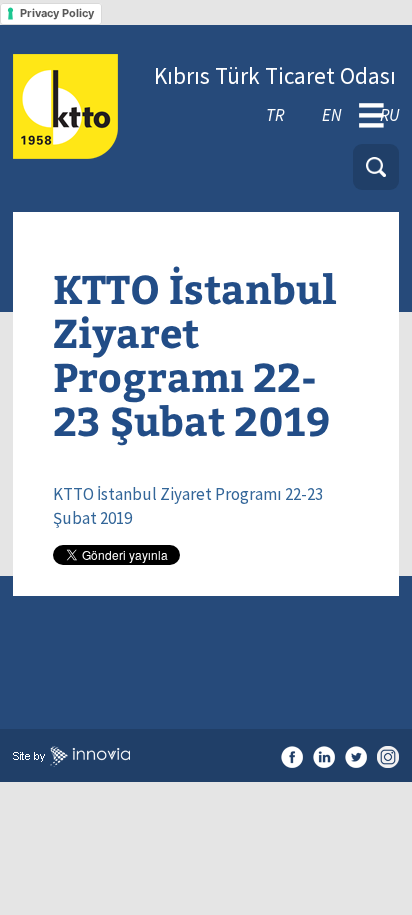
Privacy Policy (57, 13)
